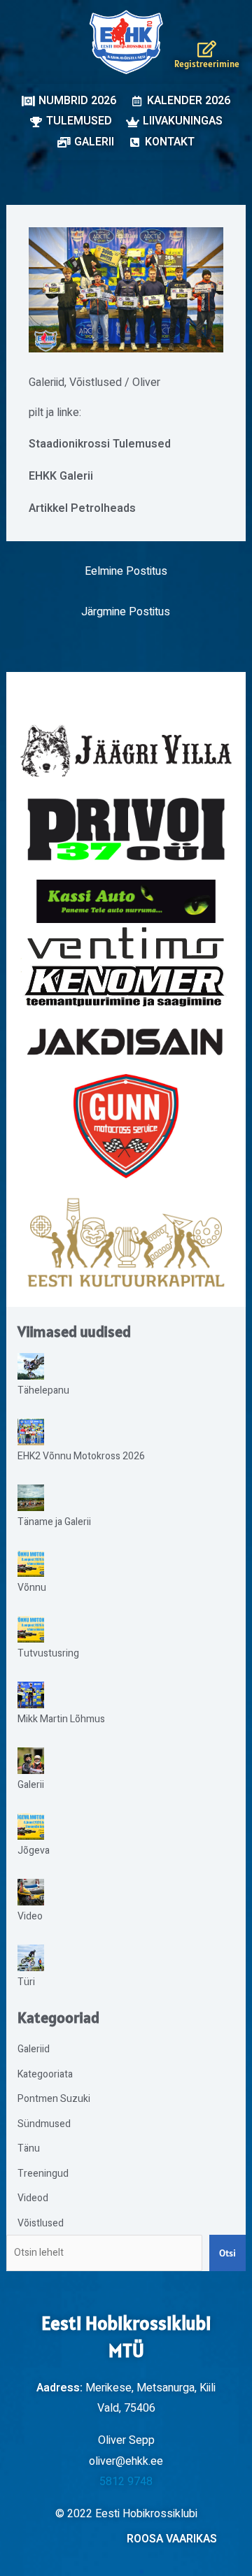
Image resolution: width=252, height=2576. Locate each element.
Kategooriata (45, 2074)
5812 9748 (126, 2482)
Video (30, 1916)
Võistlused (96, 382)
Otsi (227, 2253)
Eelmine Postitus (126, 571)
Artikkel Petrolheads (82, 508)
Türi (26, 1982)
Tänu (29, 2148)
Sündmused (44, 2124)
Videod (33, 2198)
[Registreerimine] (207, 49)
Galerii (31, 1785)
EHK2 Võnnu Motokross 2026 (81, 1456)
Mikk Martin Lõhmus (61, 1719)
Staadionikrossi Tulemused (100, 444)
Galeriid (47, 382)
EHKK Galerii (61, 476)
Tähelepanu (43, 1390)
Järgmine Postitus (126, 612)
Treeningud (43, 2174)
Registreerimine (207, 64)
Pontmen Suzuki (54, 2099)
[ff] (126, 966)
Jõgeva (34, 1851)
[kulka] (126, 1243)
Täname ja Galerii (54, 1522)
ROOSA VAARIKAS (172, 2539)
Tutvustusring (48, 1653)
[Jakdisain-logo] (126, 1042)
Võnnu (32, 1588)
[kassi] (126, 901)
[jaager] (126, 751)
